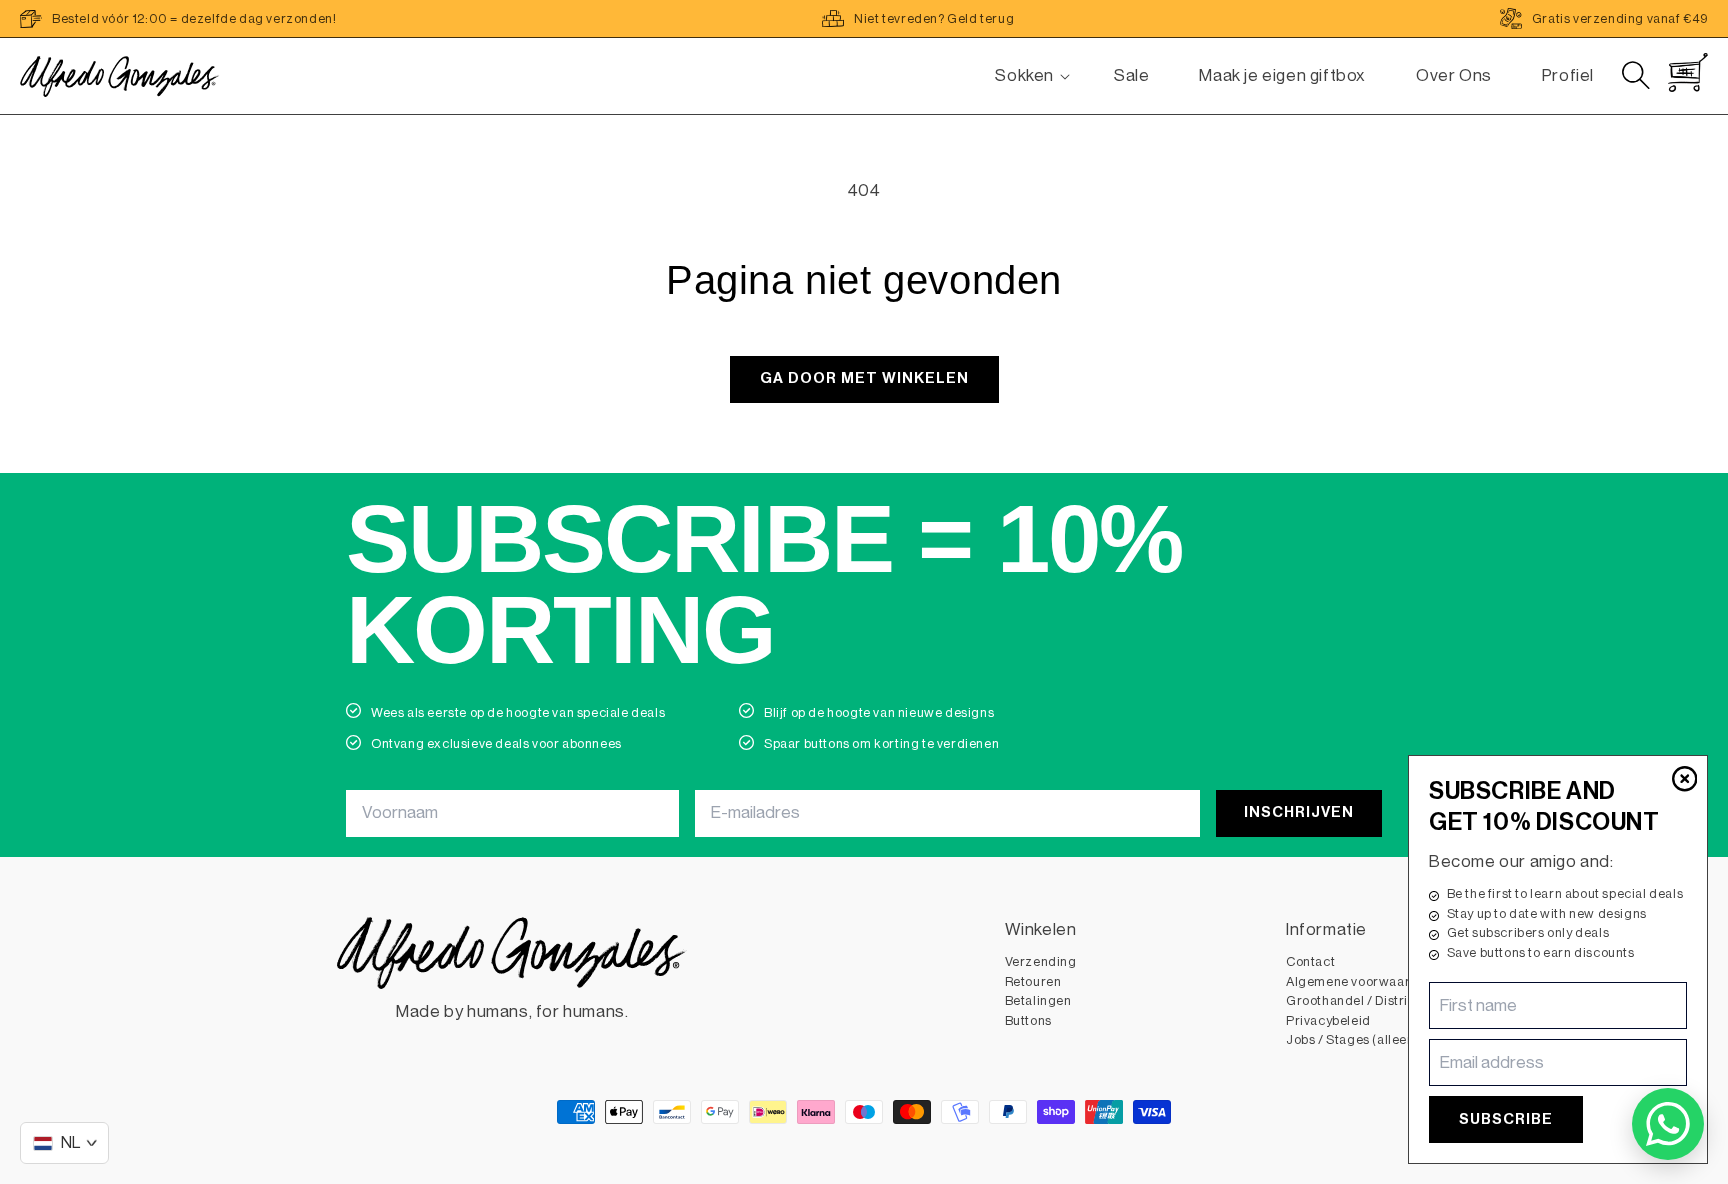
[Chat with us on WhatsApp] (1668, 1124)
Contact (1310, 961)
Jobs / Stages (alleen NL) (1362, 1039)
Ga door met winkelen (864, 378)
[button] (1024, 76)
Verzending (1041, 961)
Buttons (1028, 1020)
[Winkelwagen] (1688, 72)
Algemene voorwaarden (1360, 981)
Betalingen (1038, 1000)
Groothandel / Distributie (1362, 1000)
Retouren (1033, 981)
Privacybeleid (1328, 1020)
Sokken (1024, 75)
